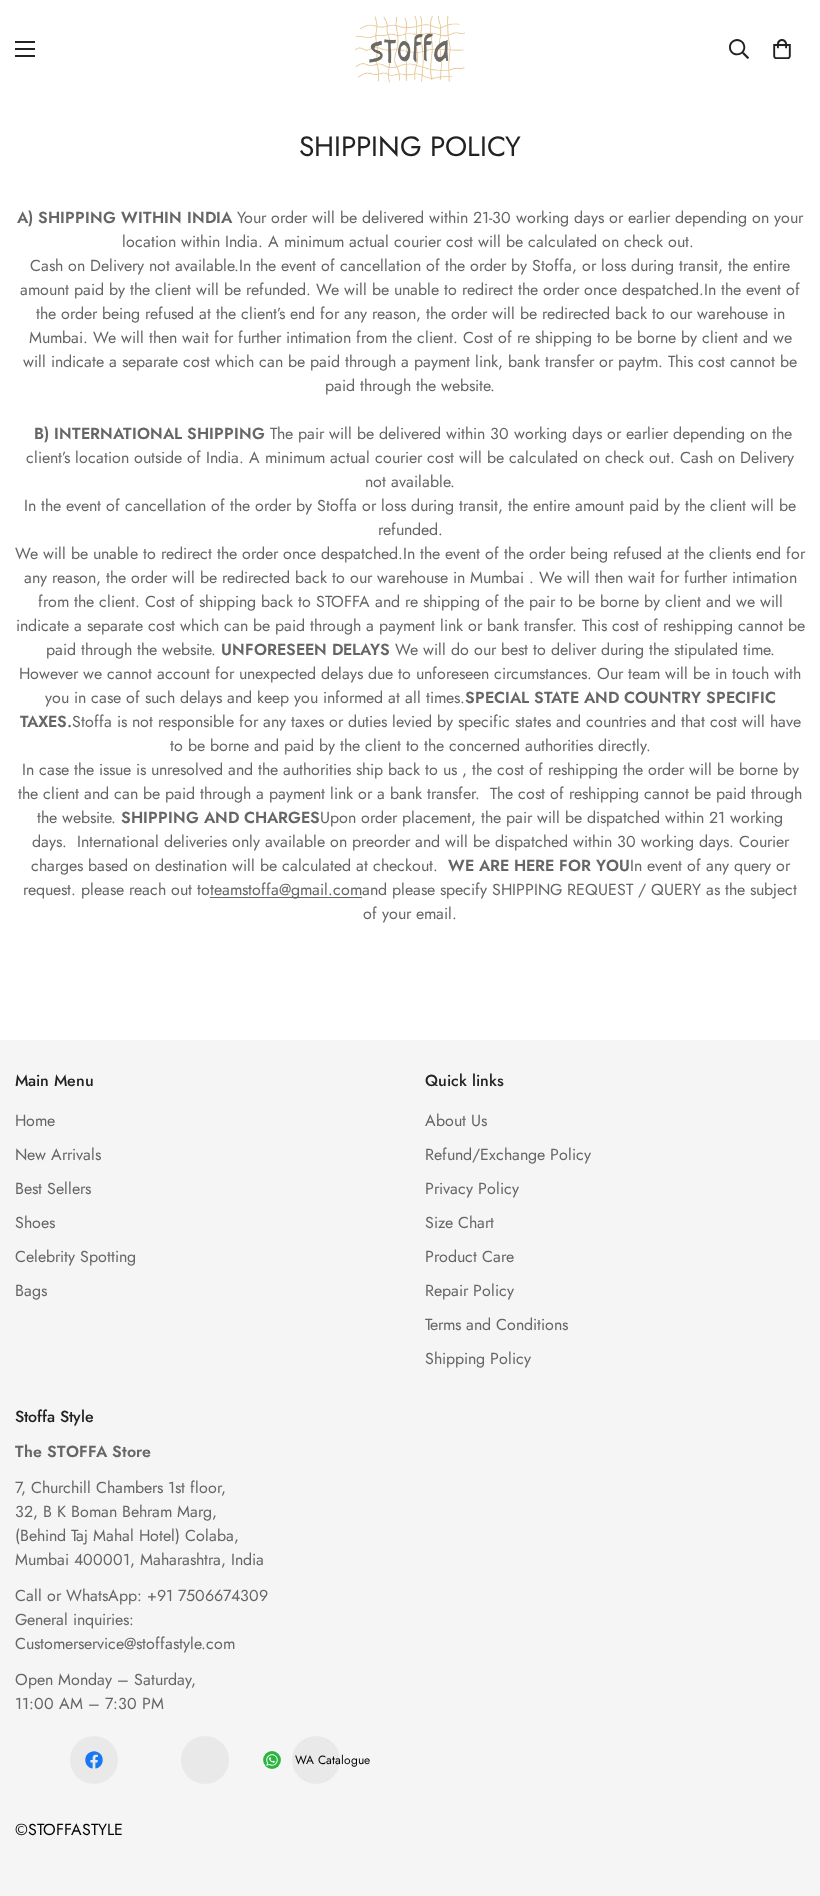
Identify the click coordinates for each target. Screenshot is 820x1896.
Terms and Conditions (496, 1324)
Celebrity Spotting (75, 1256)
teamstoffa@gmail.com (286, 889)
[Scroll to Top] (781, 1787)
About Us (456, 1120)
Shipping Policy (478, 1358)
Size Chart (459, 1222)
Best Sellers (53, 1188)
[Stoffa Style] (410, 49)
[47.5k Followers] (205, 1760)
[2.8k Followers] (94, 1760)
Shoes (35, 1222)
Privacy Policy (472, 1188)
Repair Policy (469, 1290)
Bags (31, 1290)
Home (35, 1120)
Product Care (469, 1256)
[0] (782, 49)
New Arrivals (58, 1154)
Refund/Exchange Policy (508, 1154)
